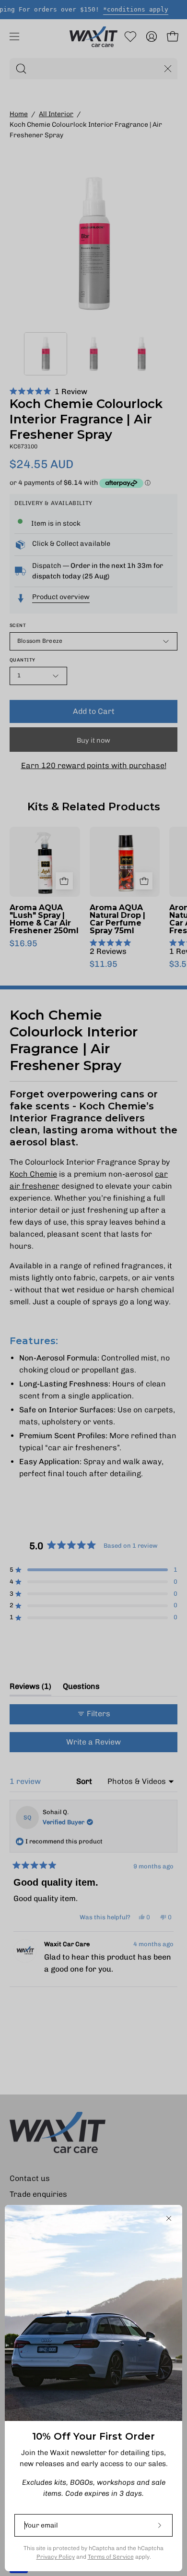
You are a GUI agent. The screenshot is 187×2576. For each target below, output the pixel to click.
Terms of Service (111, 2557)
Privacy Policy (56, 2557)
